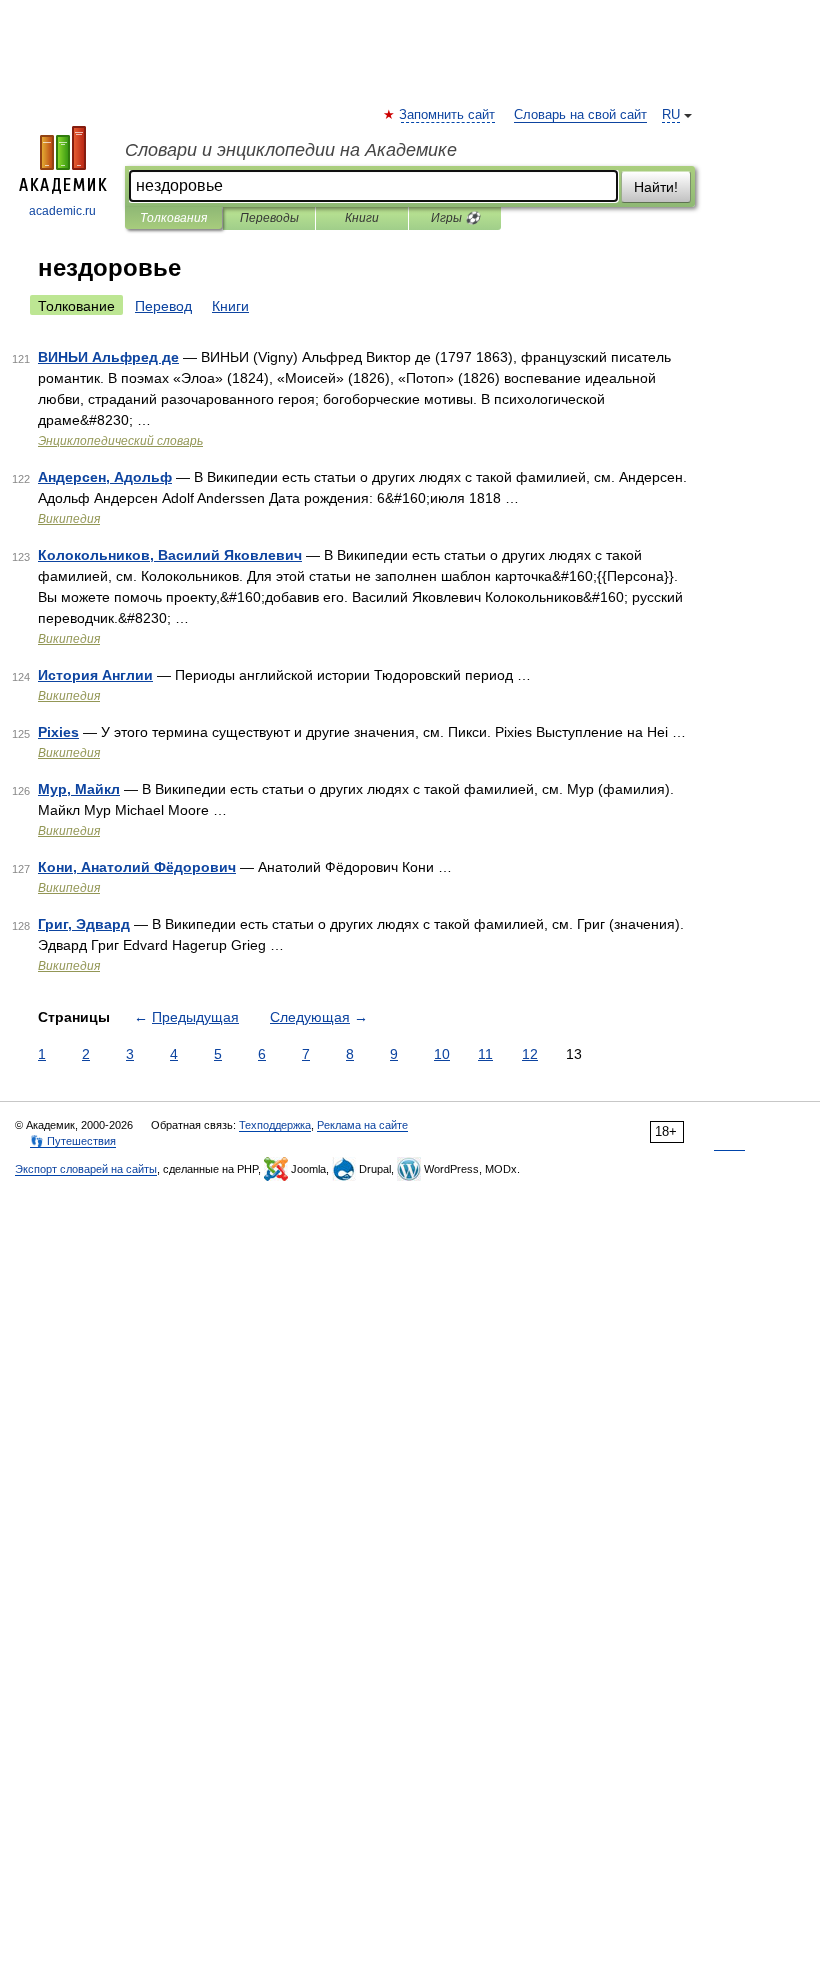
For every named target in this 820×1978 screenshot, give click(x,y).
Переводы (269, 218)
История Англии (95, 675)
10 (442, 1054)
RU (671, 115)
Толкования (173, 218)
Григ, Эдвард (84, 924)
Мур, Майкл (79, 789)
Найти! (656, 187)
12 (530, 1054)
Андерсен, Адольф (105, 477)
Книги (362, 218)
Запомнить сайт (448, 115)
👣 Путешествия (73, 1141)
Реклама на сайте (362, 1125)
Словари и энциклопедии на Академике (291, 150)
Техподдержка (275, 1125)
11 (485, 1054)
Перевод (163, 306)
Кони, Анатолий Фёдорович (137, 867)
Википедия (69, 519)
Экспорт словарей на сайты (86, 1169)
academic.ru (62, 211)
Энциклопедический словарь (120, 441)
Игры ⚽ (455, 218)
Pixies (58, 732)
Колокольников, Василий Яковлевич (170, 555)
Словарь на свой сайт (580, 115)
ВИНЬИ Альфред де (108, 357)
